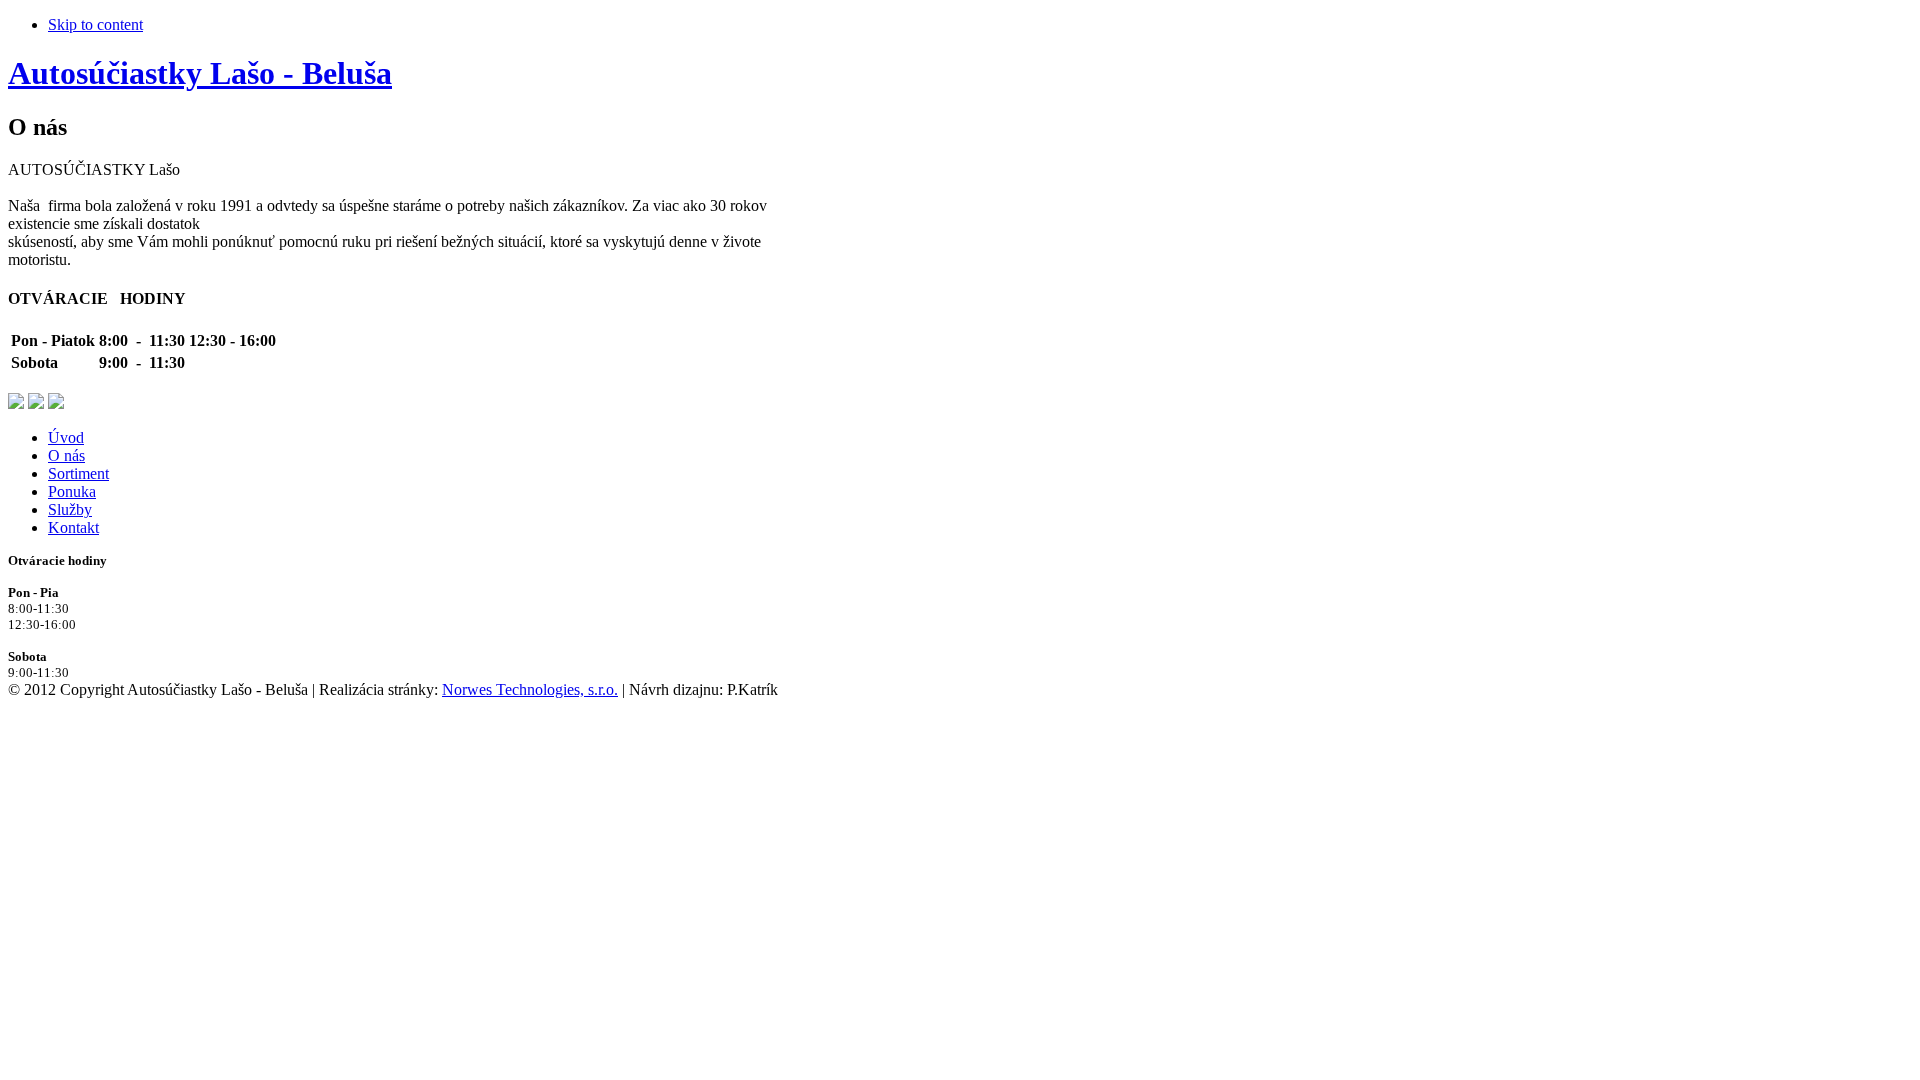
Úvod (66, 437)
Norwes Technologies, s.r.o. (530, 689)
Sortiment (78, 473)
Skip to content (95, 24)
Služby (70, 509)
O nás (66, 455)
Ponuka (72, 491)
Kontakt (73, 527)
